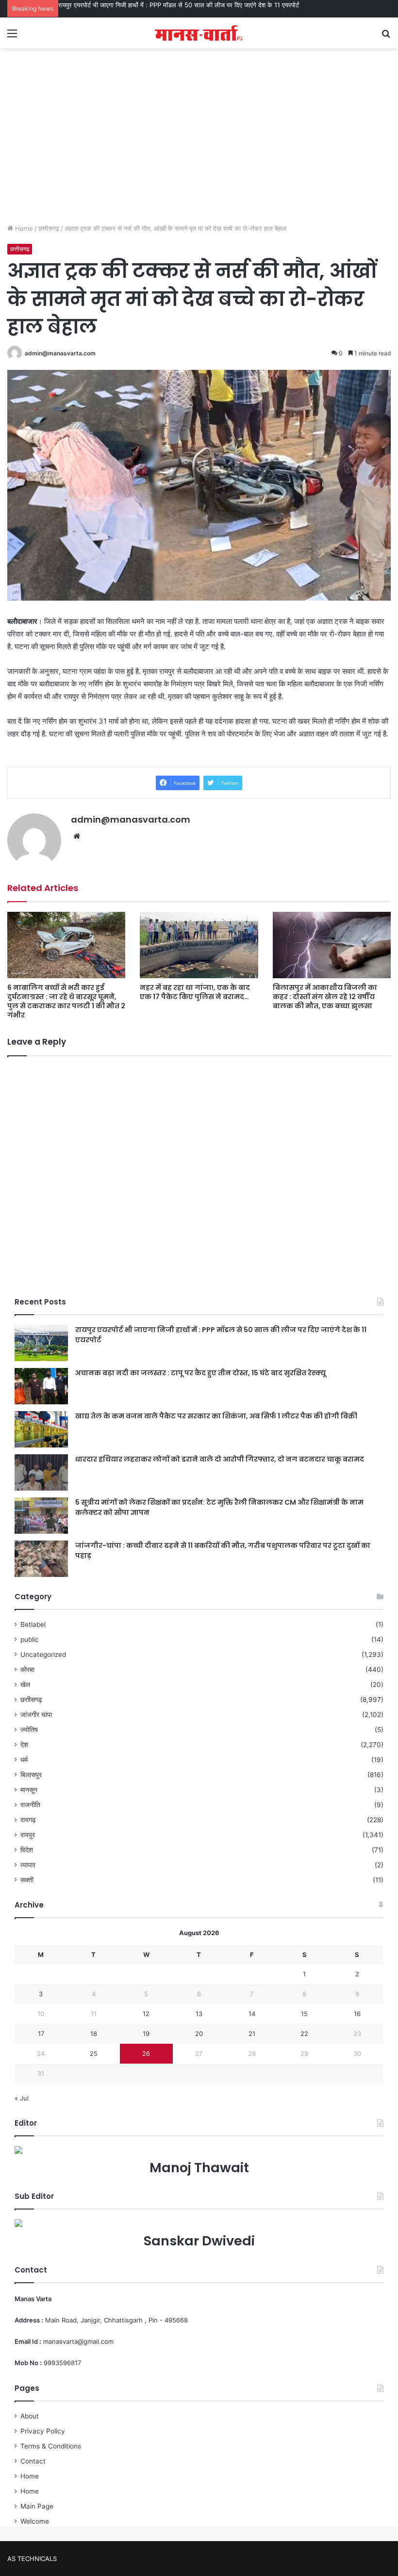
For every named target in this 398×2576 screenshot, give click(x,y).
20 (199, 2034)
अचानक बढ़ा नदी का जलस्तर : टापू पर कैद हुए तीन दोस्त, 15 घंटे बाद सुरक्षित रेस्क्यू (153, 5)
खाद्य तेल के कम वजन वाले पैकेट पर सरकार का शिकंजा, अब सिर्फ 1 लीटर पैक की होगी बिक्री (216, 1416)
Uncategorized (43, 1654)
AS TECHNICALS (32, 2559)
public (30, 1639)
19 (146, 2034)
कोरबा (27, 1670)
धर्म (24, 1760)
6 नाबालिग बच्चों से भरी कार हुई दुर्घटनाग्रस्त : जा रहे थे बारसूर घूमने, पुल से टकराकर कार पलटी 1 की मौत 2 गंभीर (66, 1001)
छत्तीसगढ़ (49, 228)
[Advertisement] (199, 146)
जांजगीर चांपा (36, 1715)
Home (23, 228)
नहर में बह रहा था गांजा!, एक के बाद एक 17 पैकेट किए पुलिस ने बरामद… (195, 992)
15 (304, 2014)
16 (357, 2014)
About (30, 2416)
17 (41, 2034)
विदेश (27, 1850)
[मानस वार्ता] (199, 33)
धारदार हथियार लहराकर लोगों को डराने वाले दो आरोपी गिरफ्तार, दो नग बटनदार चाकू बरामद (220, 1459)
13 (199, 2014)
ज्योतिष (29, 1730)
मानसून (29, 1790)
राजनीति (30, 1805)
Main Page (37, 2506)
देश (24, 1745)
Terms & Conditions (51, 2446)
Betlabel (33, 1624)
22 (304, 2034)
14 (252, 2014)
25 (94, 2053)
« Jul (22, 2098)
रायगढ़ (28, 1820)
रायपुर (28, 1835)
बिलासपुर (31, 1775)
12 (146, 2014)
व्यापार (28, 1865)
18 (94, 2034)
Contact (33, 2461)
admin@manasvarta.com (60, 353)
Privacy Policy (43, 2431)
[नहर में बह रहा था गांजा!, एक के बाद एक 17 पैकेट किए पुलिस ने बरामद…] (199, 945)
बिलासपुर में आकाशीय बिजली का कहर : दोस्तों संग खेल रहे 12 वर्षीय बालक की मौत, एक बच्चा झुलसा (325, 997)
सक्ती (27, 1880)
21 (252, 2034)
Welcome (35, 2521)
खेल (25, 1685)
